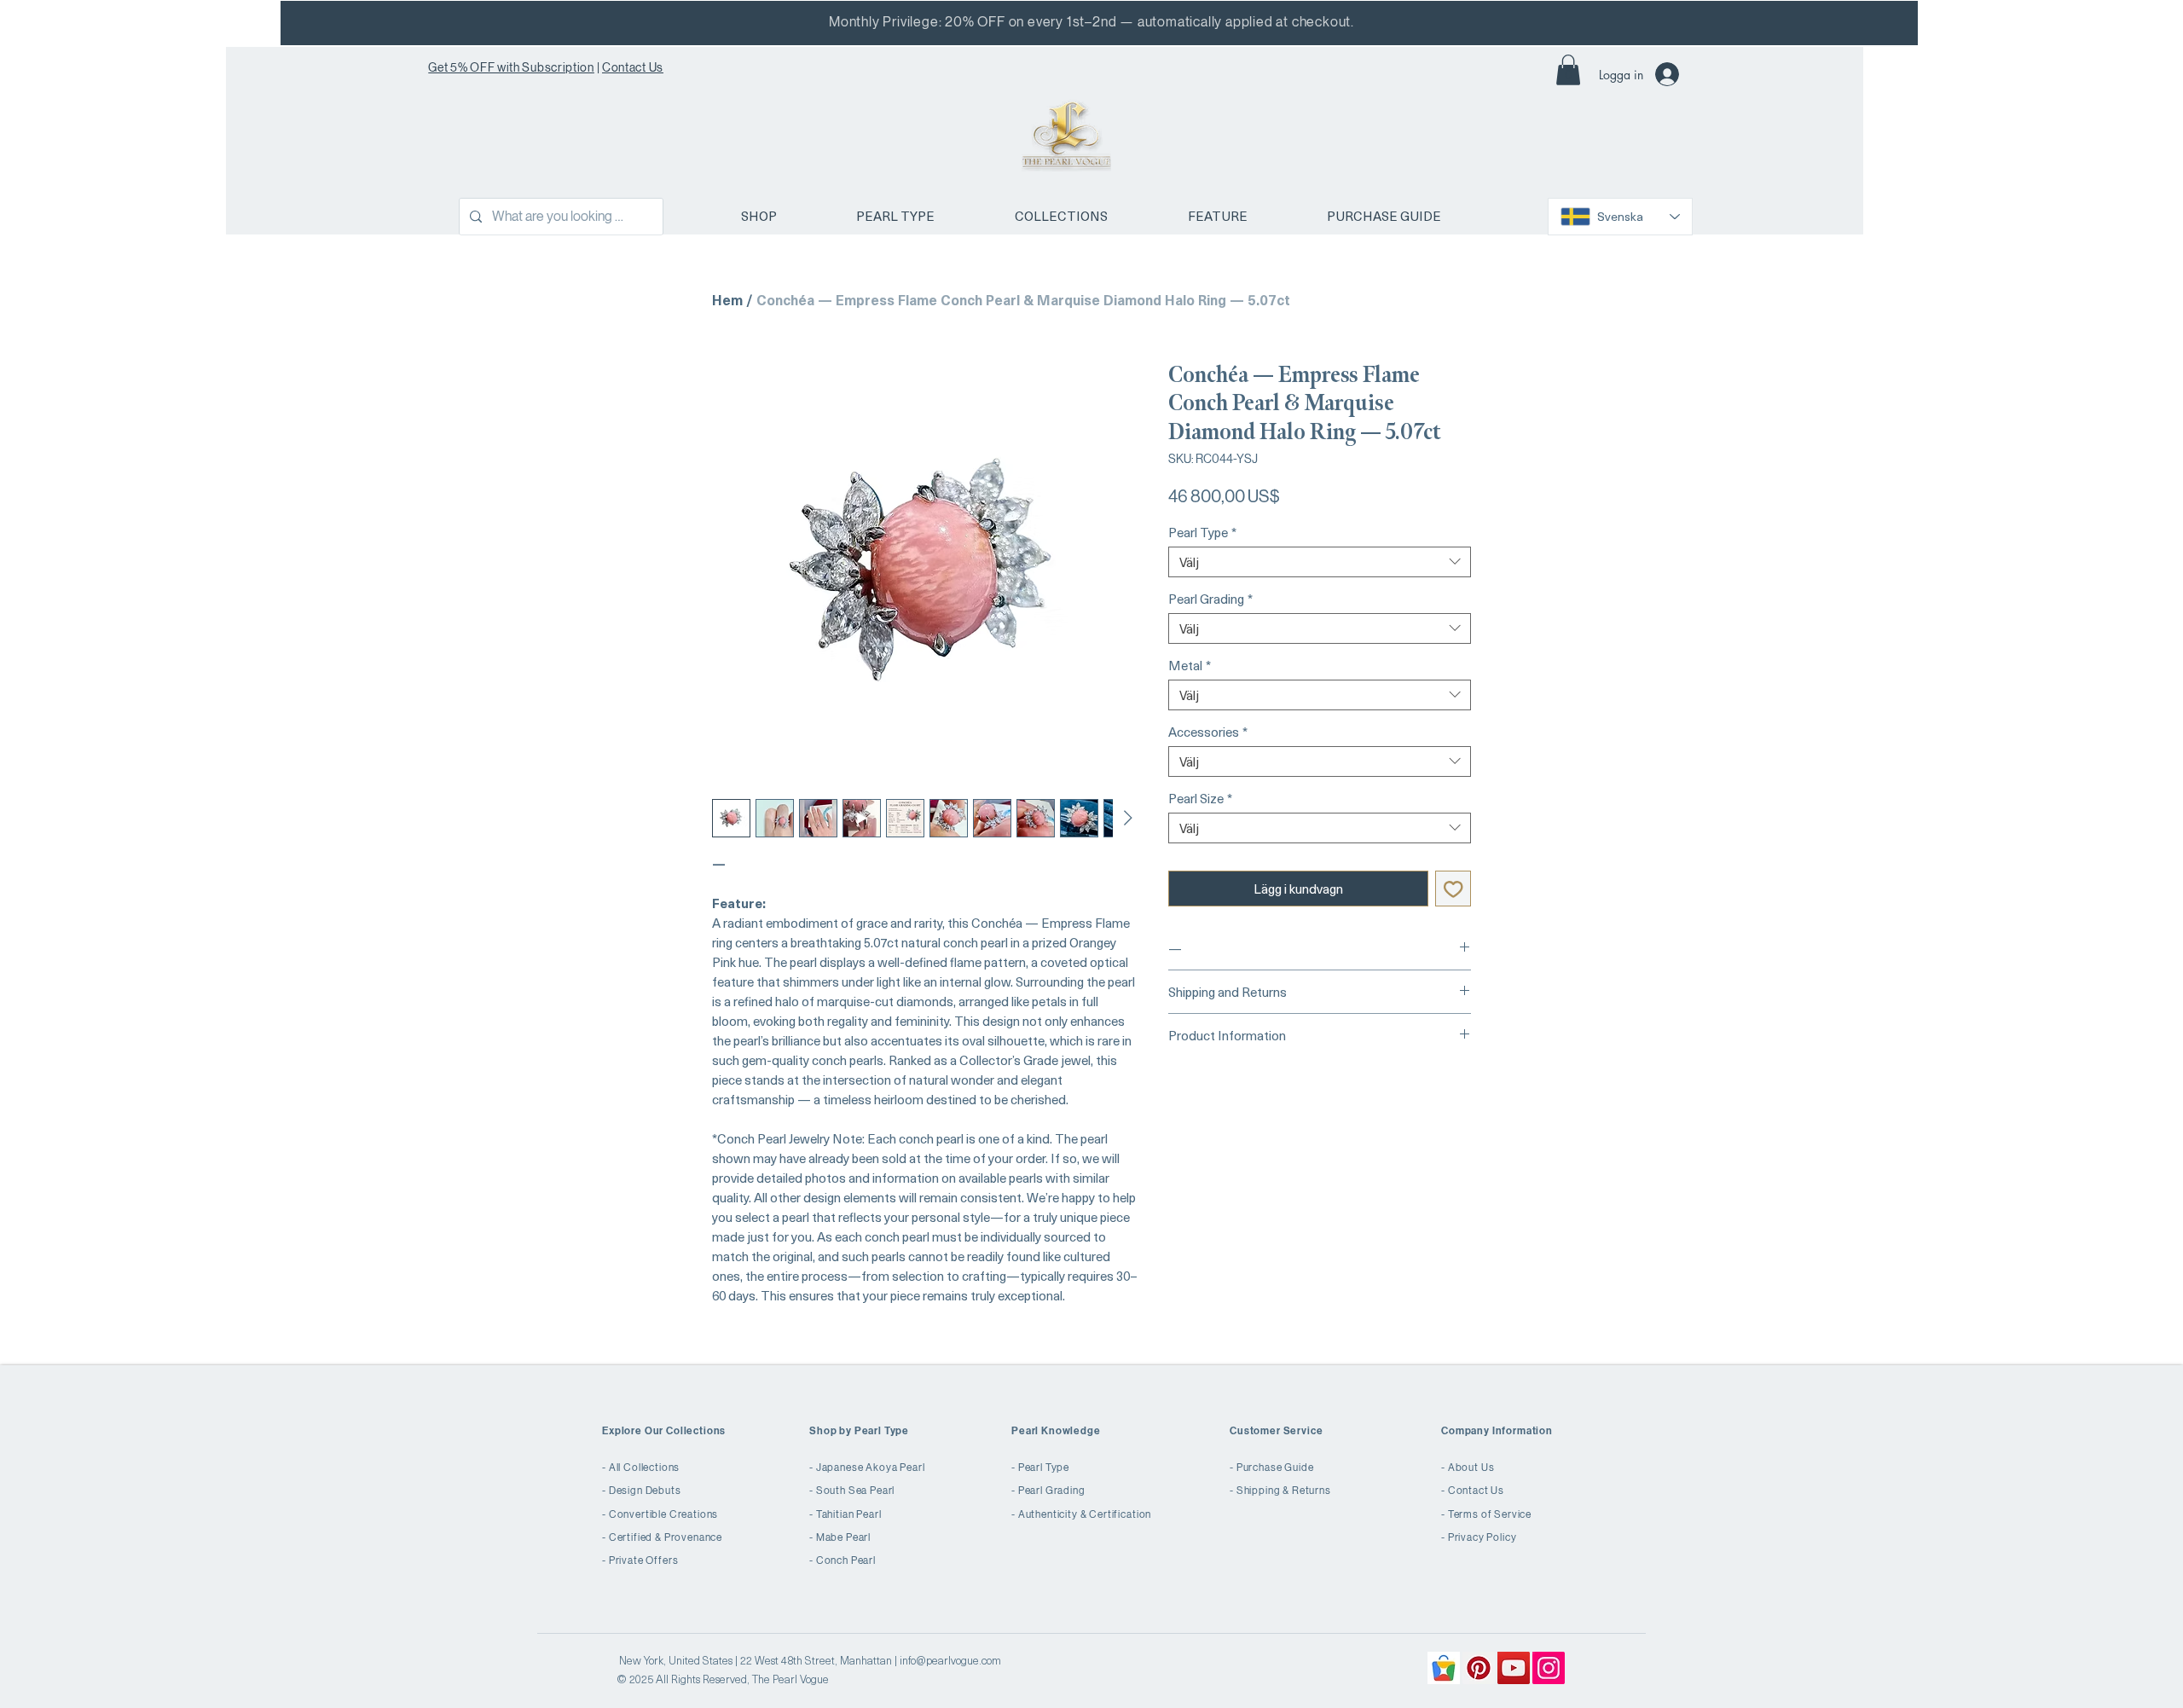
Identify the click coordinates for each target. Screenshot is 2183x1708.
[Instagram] (1549, 1668)
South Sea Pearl (856, 1491)
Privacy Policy (1482, 1537)
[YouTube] (1514, 1668)
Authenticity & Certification (1085, 1514)
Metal (1190, 665)
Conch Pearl (846, 1560)
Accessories (1208, 732)
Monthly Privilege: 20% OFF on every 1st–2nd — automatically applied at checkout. (1091, 22)
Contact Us (633, 67)
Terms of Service (1490, 1514)
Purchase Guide (1275, 1468)
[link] (1568, 70)
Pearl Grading (1210, 599)
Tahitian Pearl (849, 1514)
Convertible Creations (664, 1514)
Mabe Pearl (843, 1537)
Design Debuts (645, 1491)
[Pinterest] (1479, 1668)
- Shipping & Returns (1280, 1491)
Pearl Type (1202, 532)
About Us (1471, 1468)
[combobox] (1320, 562)
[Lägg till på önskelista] (1453, 889)
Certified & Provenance (666, 1537)
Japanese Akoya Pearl (871, 1468)
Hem (727, 299)
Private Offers (644, 1560)
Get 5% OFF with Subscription (511, 67)
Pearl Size (1200, 798)
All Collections (645, 1468)
